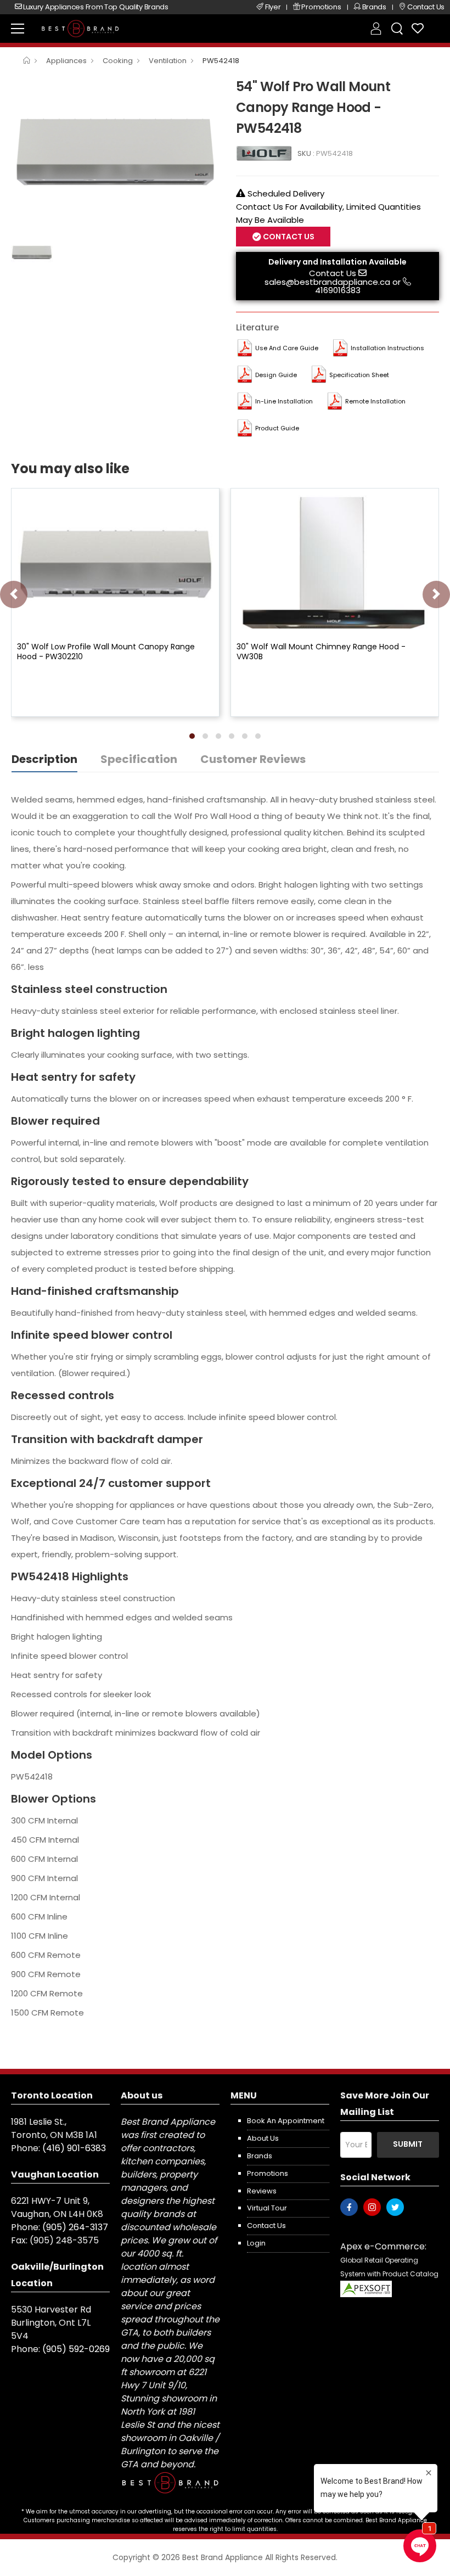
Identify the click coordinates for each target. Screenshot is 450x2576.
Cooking (118, 61)
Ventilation (168, 61)
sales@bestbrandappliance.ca (327, 282)
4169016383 (338, 290)
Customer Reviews (253, 759)
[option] (115, 153)
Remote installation (375, 401)
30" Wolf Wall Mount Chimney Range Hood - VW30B (321, 652)
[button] (192, 736)
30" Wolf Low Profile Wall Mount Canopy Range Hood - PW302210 (106, 652)
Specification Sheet (359, 375)
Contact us (266, 2226)
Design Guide (276, 375)
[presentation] (14, 594)
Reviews (262, 2191)
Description (44, 759)
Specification (139, 759)
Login (256, 2243)
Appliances (66, 61)
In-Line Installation (284, 401)
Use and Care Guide (287, 348)
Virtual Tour (267, 2208)
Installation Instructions (387, 348)
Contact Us (333, 273)
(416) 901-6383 (74, 2148)
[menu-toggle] (18, 29)
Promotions (268, 2173)
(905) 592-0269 (76, 2349)
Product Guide (277, 428)
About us (263, 2138)
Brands (260, 2156)
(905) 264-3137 (75, 2227)
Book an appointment (286, 2121)
